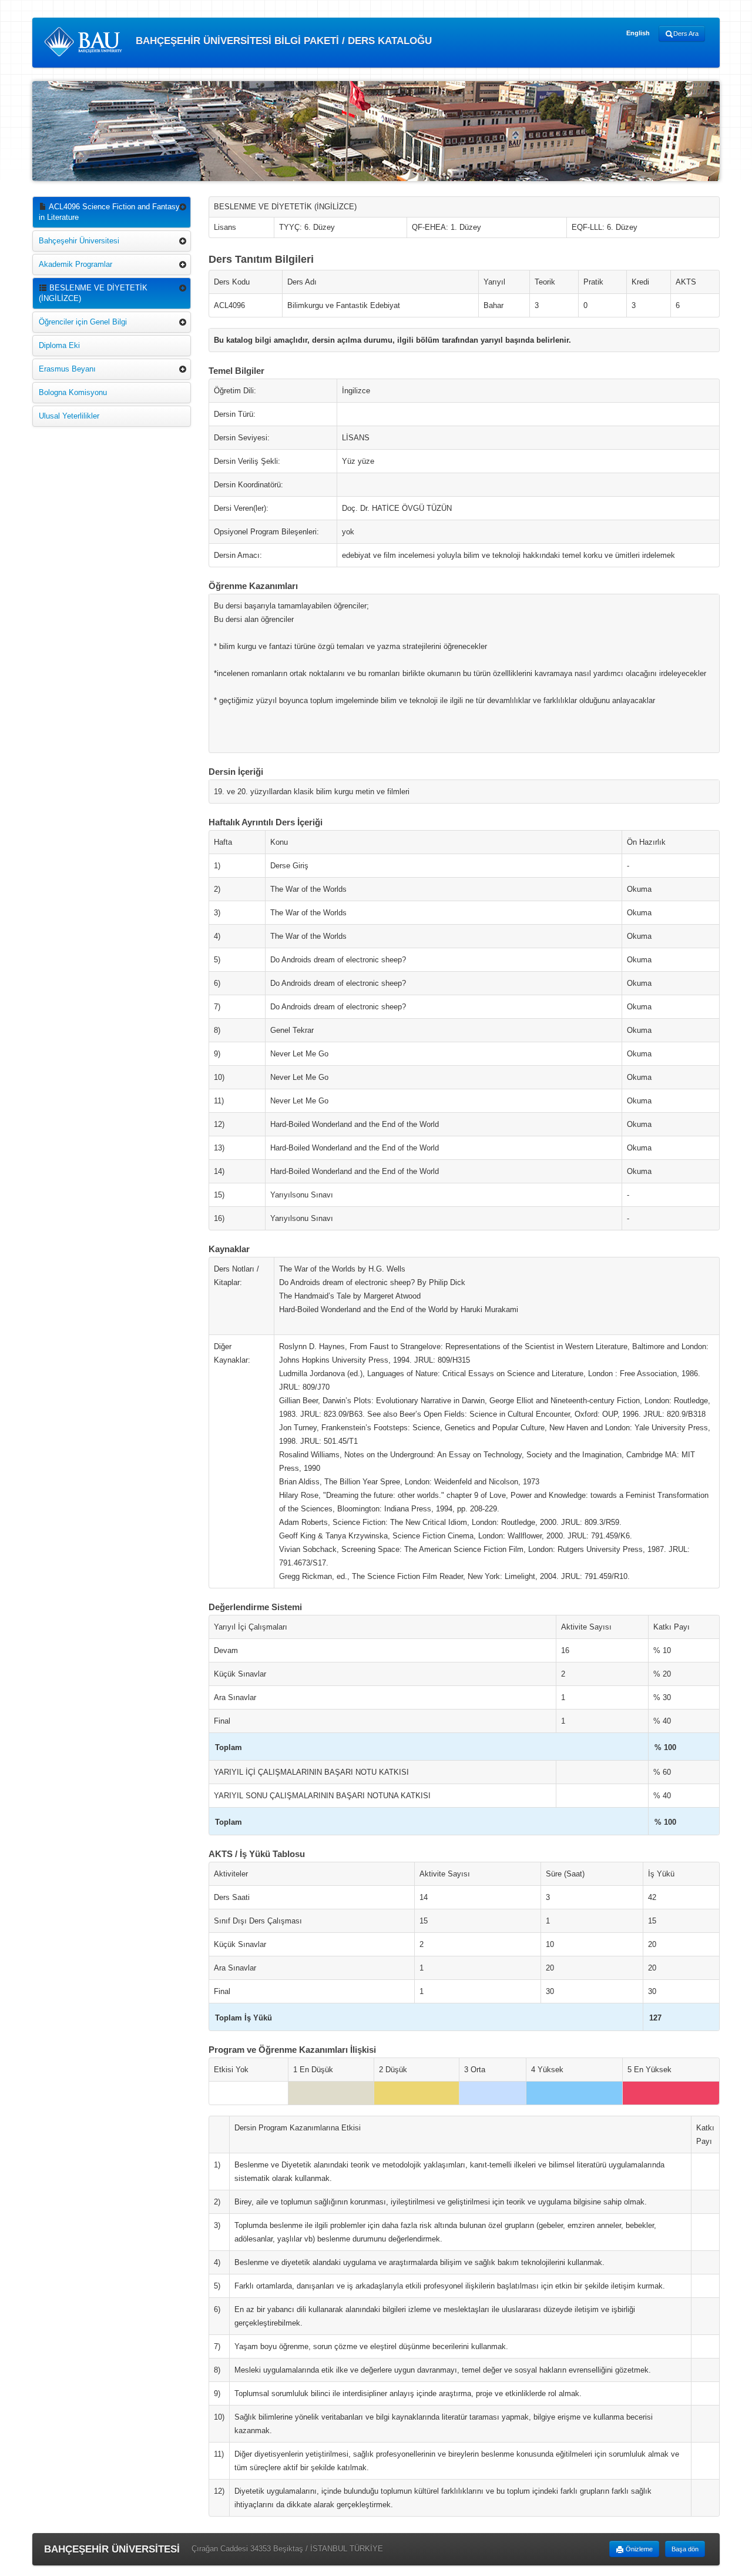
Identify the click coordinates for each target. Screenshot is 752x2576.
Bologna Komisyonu (73, 392)
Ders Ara (686, 34)
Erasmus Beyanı (67, 369)
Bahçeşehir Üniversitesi (79, 241)
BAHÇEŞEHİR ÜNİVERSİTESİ (112, 2549)
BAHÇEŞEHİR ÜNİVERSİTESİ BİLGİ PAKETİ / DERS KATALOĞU (282, 41)
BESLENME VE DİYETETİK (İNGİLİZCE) (93, 293)
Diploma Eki (59, 345)
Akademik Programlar (75, 264)
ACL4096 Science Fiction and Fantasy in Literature (109, 212)
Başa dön (685, 2549)
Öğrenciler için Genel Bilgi (83, 322)
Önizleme (638, 2549)
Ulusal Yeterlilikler (69, 416)
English (638, 33)
